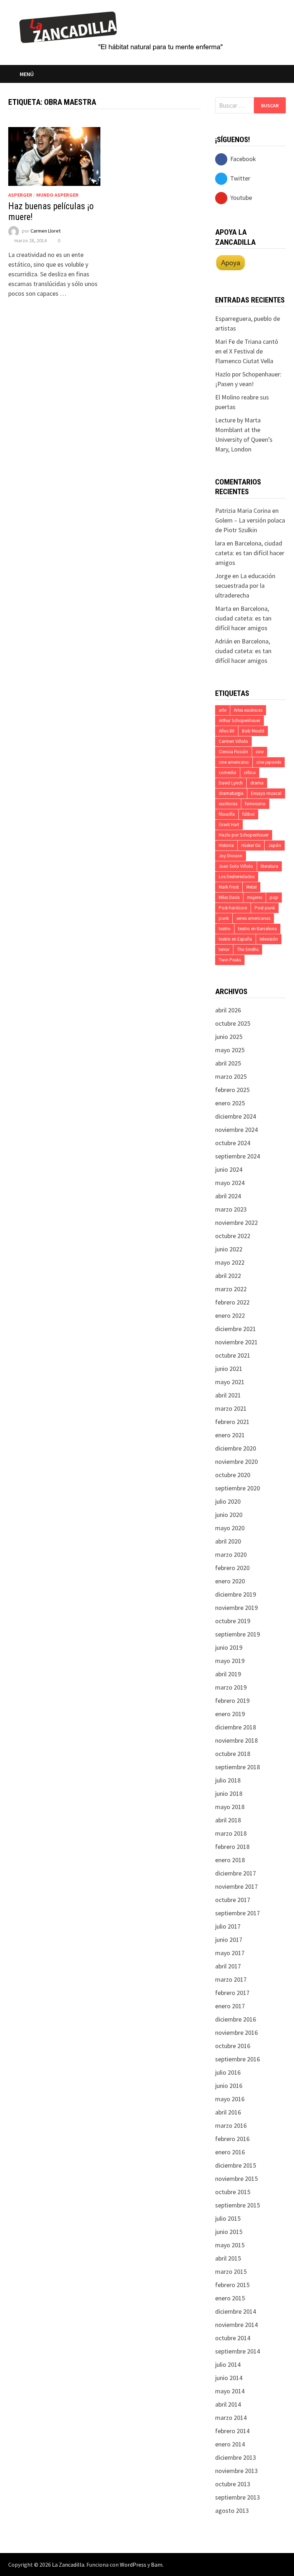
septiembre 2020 (238, 1488)
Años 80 (227, 731)
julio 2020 (228, 1501)
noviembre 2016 (236, 2032)
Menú (27, 74)
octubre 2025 (233, 1023)
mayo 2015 (230, 2245)
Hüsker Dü (251, 845)
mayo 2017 (230, 1953)
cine (260, 752)
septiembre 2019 (238, 1634)
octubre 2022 (233, 1236)
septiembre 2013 (238, 2497)
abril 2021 (228, 1395)
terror (224, 949)
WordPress (133, 2565)
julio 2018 (228, 1780)
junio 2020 (229, 1515)
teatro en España (235, 939)
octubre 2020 (233, 1475)
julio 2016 (228, 2072)
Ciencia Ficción (233, 752)
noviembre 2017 (236, 1886)
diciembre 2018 (236, 1727)
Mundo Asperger (57, 195)
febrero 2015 (232, 2285)
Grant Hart (229, 825)
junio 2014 (229, 2378)
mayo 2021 (230, 1382)
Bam (157, 2565)
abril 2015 (228, 2258)
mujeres (255, 897)
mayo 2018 (230, 1807)
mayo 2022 (230, 1262)
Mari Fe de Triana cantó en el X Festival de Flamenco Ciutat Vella (247, 351)
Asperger (20, 195)
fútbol (248, 814)
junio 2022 (229, 1249)
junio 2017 (229, 1940)
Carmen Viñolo (233, 741)
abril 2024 (228, 1196)
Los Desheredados (237, 877)
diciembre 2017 (236, 1873)
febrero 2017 (232, 1993)
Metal (252, 887)
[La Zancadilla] (122, 30)
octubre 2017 (233, 1900)
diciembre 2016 (236, 2019)
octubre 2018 (233, 1754)
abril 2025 (228, 1063)
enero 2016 (230, 2152)
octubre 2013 (233, 2484)
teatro (225, 929)
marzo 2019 (231, 1687)
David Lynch (231, 783)
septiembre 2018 (238, 1767)
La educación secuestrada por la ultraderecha (245, 586)
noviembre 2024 (236, 1130)
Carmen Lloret (46, 231)
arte (222, 710)
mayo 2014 (230, 2391)
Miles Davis (229, 897)
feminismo (255, 804)
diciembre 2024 (236, 1116)
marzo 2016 (231, 2125)
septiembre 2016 (238, 2059)
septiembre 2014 (238, 2351)
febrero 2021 (232, 1422)
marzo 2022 (231, 1289)
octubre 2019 (233, 1621)
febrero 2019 (232, 1701)
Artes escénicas (248, 710)
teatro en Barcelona (257, 929)
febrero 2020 (232, 1568)
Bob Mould (253, 731)
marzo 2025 (231, 1076)
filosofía (227, 814)
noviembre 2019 (236, 1608)
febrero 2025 (232, 1090)
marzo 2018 (231, 1833)
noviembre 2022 (236, 1223)
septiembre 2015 (238, 2205)
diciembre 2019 (236, 1594)
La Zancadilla (68, 2565)
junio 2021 (229, 1369)
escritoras (228, 804)
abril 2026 (228, 1010)
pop (274, 897)
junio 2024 (229, 1169)
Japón (275, 845)
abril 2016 (228, 2112)
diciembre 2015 (236, 2165)
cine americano (234, 762)
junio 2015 (229, 2232)
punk (224, 918)
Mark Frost (229, 887)
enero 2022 (230, 1315)
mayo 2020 (230, 1528)
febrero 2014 (232, 2431)
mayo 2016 (230, 2099)
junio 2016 (229, 2086)
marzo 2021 (231, 1408)
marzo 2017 (231, 1979)
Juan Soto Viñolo (236, 866)
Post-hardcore (233, 908)
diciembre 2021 (236, 1329)
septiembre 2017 (238, 1913)
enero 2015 (230, 2298)
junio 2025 (229, 1037)
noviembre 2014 (236, 2325)
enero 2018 (230, 1860)
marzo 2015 (231, 2271)
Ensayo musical (266, 793)
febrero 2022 (232, 1302)
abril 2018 (228, 1820)
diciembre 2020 (236, 1448)
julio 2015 (228, 2218)
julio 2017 (228, 1926)
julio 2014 (228, 2364)
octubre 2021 (233, 1355)
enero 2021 (230, 1435)
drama (257, 783)
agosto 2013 (232, 2511)
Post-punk (265, 908)
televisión (269, 939)
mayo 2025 (230, 1050)
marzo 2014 (231, 2418)
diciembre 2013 (236, 2457)
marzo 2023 (231, 1209)
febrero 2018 (232, 1847)
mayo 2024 (230, 1183)
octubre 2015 (233, 2192)
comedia (227, 772)
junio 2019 (229, 1647)
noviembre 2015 (236, 2179)
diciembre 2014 (236, 2311)
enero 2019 (230, 1714)
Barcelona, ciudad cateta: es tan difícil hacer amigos (250, 553)
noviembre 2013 (236, 2471)
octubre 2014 (233, 2338)
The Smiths (248, 949)
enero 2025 (230, 1103)
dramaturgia (231, 793)
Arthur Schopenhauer (240, 720)
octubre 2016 (233, 2046)
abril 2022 (228, 1276)
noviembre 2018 (236, 1740)
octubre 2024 (233, 1143)
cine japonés (269, 762)
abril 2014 (228, 2404)
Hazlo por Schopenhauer (244, 835)
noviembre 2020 (236, 1462)
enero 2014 (230, 2444)
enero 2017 (230, 2006)
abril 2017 (228, 1966)
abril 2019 (228, 1674)
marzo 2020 (231, 1554)
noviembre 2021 (236, 1342)
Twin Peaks (230, 960)
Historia (226, 845)
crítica (250, 772)
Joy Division (231, 856)
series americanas (253, 918)
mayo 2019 (230, 1661)
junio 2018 (229, 1793)
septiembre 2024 (238, 1156)
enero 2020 (230, 1581)
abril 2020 (228, 1541)
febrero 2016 (232, 2139)
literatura (269, 866)
